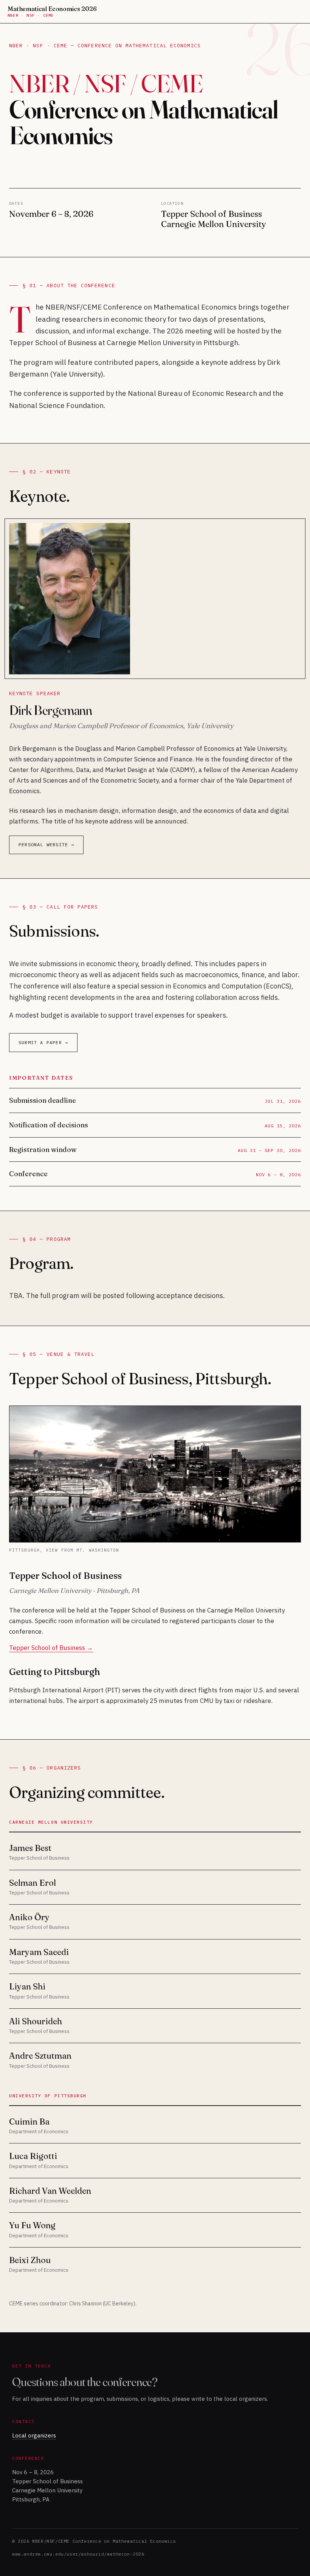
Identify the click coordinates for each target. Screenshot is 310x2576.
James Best (30, 1848)
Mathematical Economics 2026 (52, 12)
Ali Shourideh (36, 2021)
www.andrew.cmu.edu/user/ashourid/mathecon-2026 (78, 2554)
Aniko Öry (29, 1917)
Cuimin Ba (29, 2122)
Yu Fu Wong (32, 2225)
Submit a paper (40, 1042)
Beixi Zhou (30, 2260)
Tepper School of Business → (51, 1648)
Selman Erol (33, 1883)
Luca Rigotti (33, 2156)
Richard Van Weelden (50, 2191)
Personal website (43, 844)
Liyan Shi (27, 1986)
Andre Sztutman (40, 2056)
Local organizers (34, 2435)
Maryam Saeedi (39, 1952)
